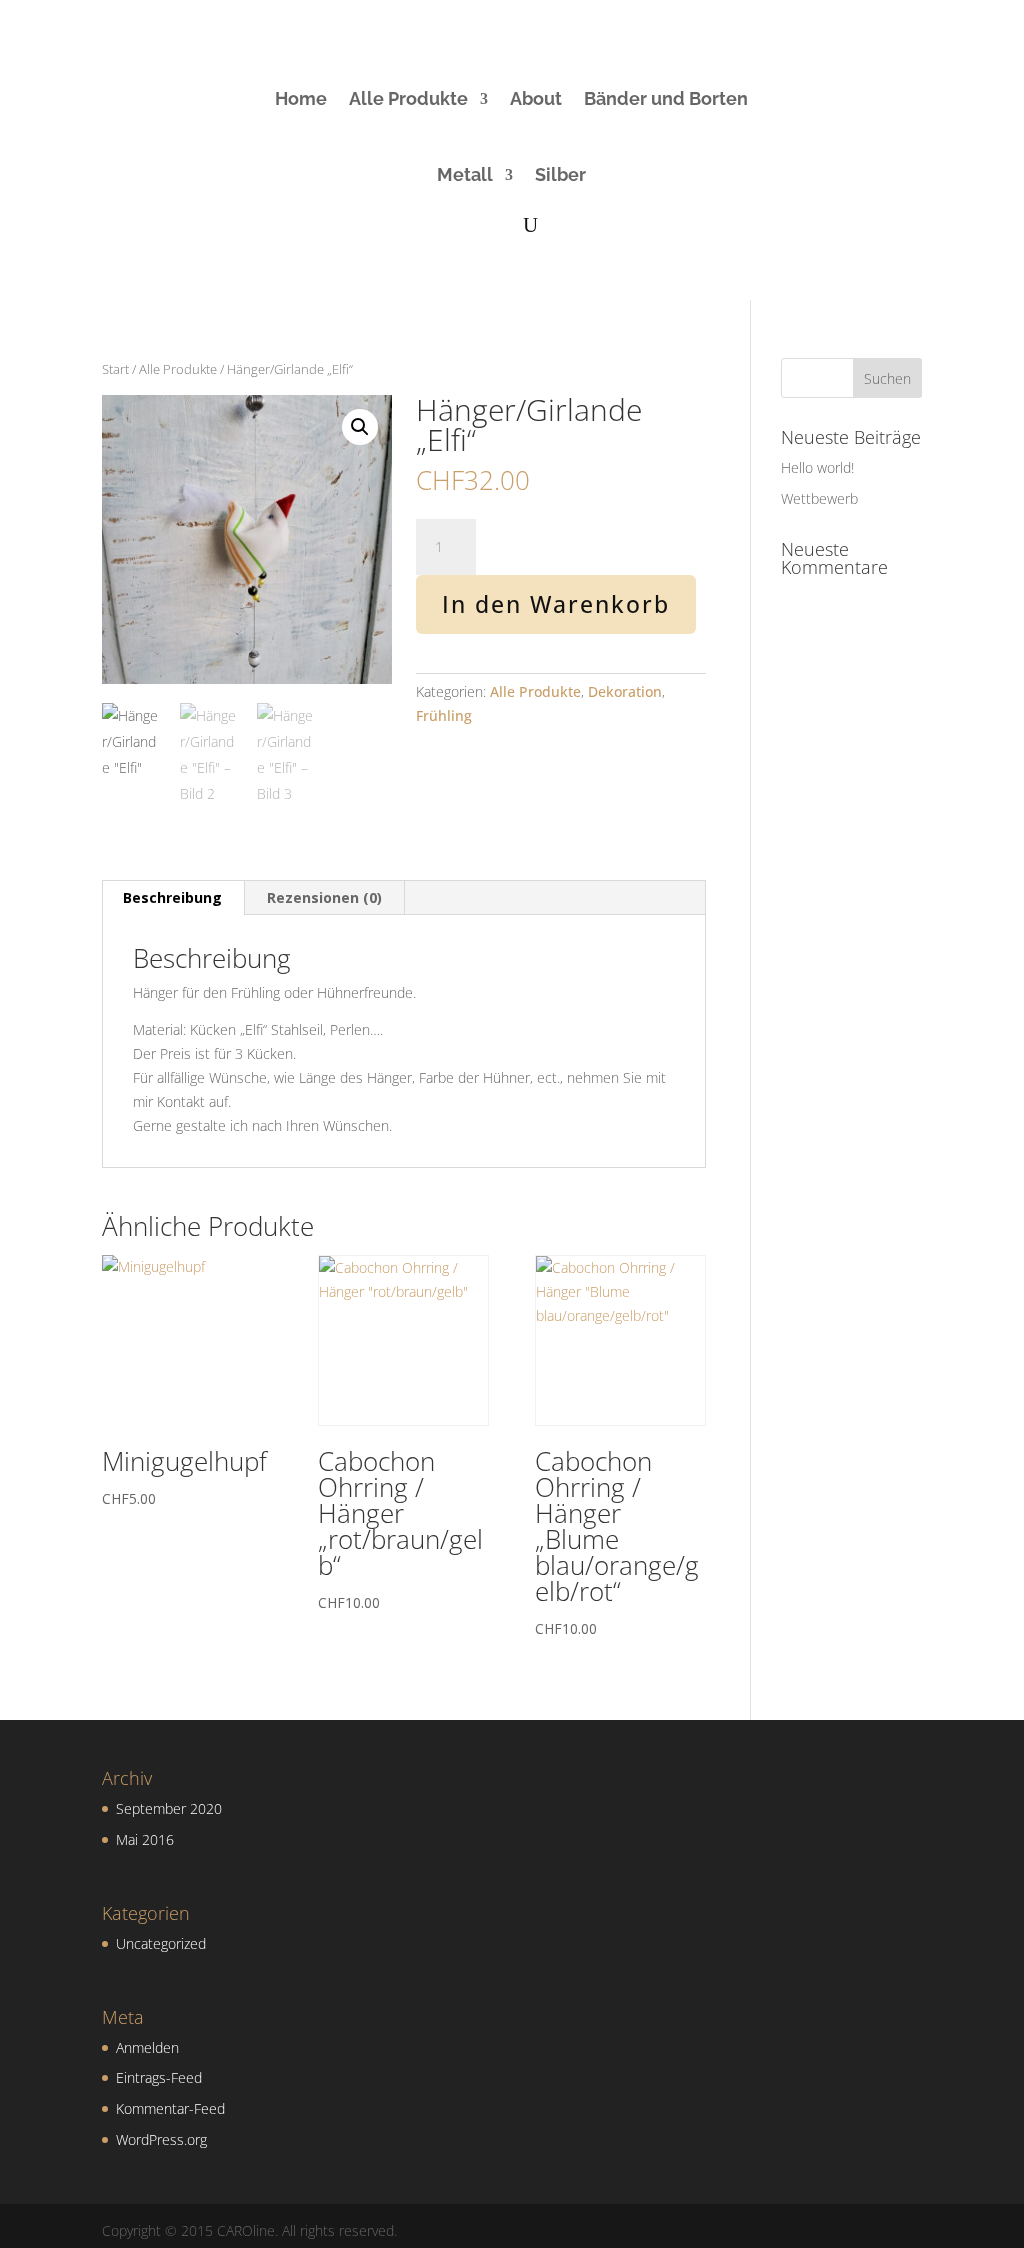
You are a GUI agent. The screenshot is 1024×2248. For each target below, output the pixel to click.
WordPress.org (161, 2139)
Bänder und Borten (666, 98)
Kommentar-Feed (170, 2108)
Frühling (444, 715)
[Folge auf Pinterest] (894, 77)
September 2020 (169, 1808)
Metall (465, 174)
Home (301, 98)
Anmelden (147, 2047)
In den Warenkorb (556, 604)
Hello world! (817, 467)
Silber (560, 174)
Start (115, 369)
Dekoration (625, 691)
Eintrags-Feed (159, 2077)
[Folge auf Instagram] (854, 77)
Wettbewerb (819, 498)
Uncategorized (161, 1943)
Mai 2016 (145, 1839)
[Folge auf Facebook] (814, 77)
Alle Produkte (408, 98)
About (536, 98)
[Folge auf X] (858, 117)
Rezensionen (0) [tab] (324, 897)
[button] (360, 427)
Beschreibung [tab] (172, 897)
